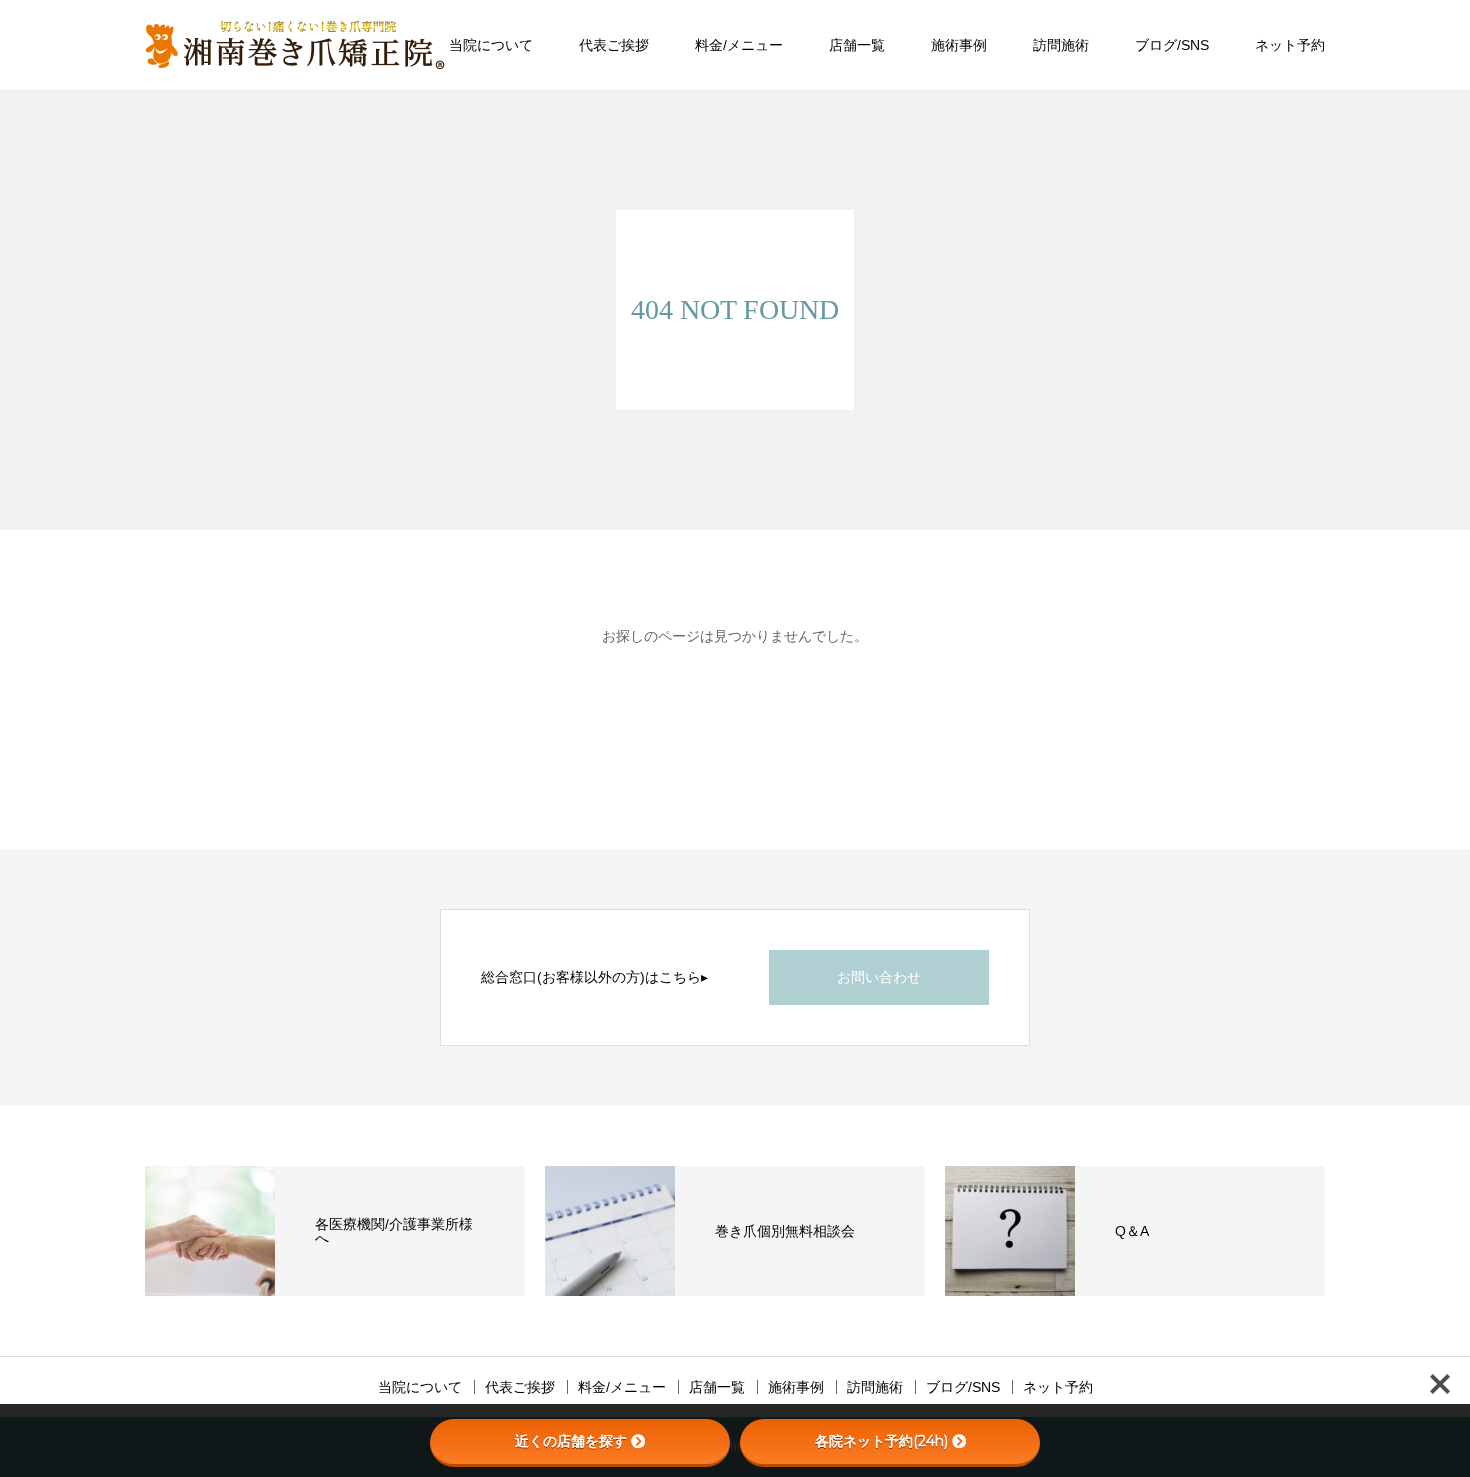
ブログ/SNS (1172, 45)
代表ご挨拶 (614, 45)
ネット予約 (1290, 45)
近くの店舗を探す (571, 1441)
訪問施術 (1061, 45)
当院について (491, 45)
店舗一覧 (857, 45)
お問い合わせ (879, 977)
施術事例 (959, 45)
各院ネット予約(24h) (881, 1441)
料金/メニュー (739, 45)
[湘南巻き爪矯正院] (295, 45)
